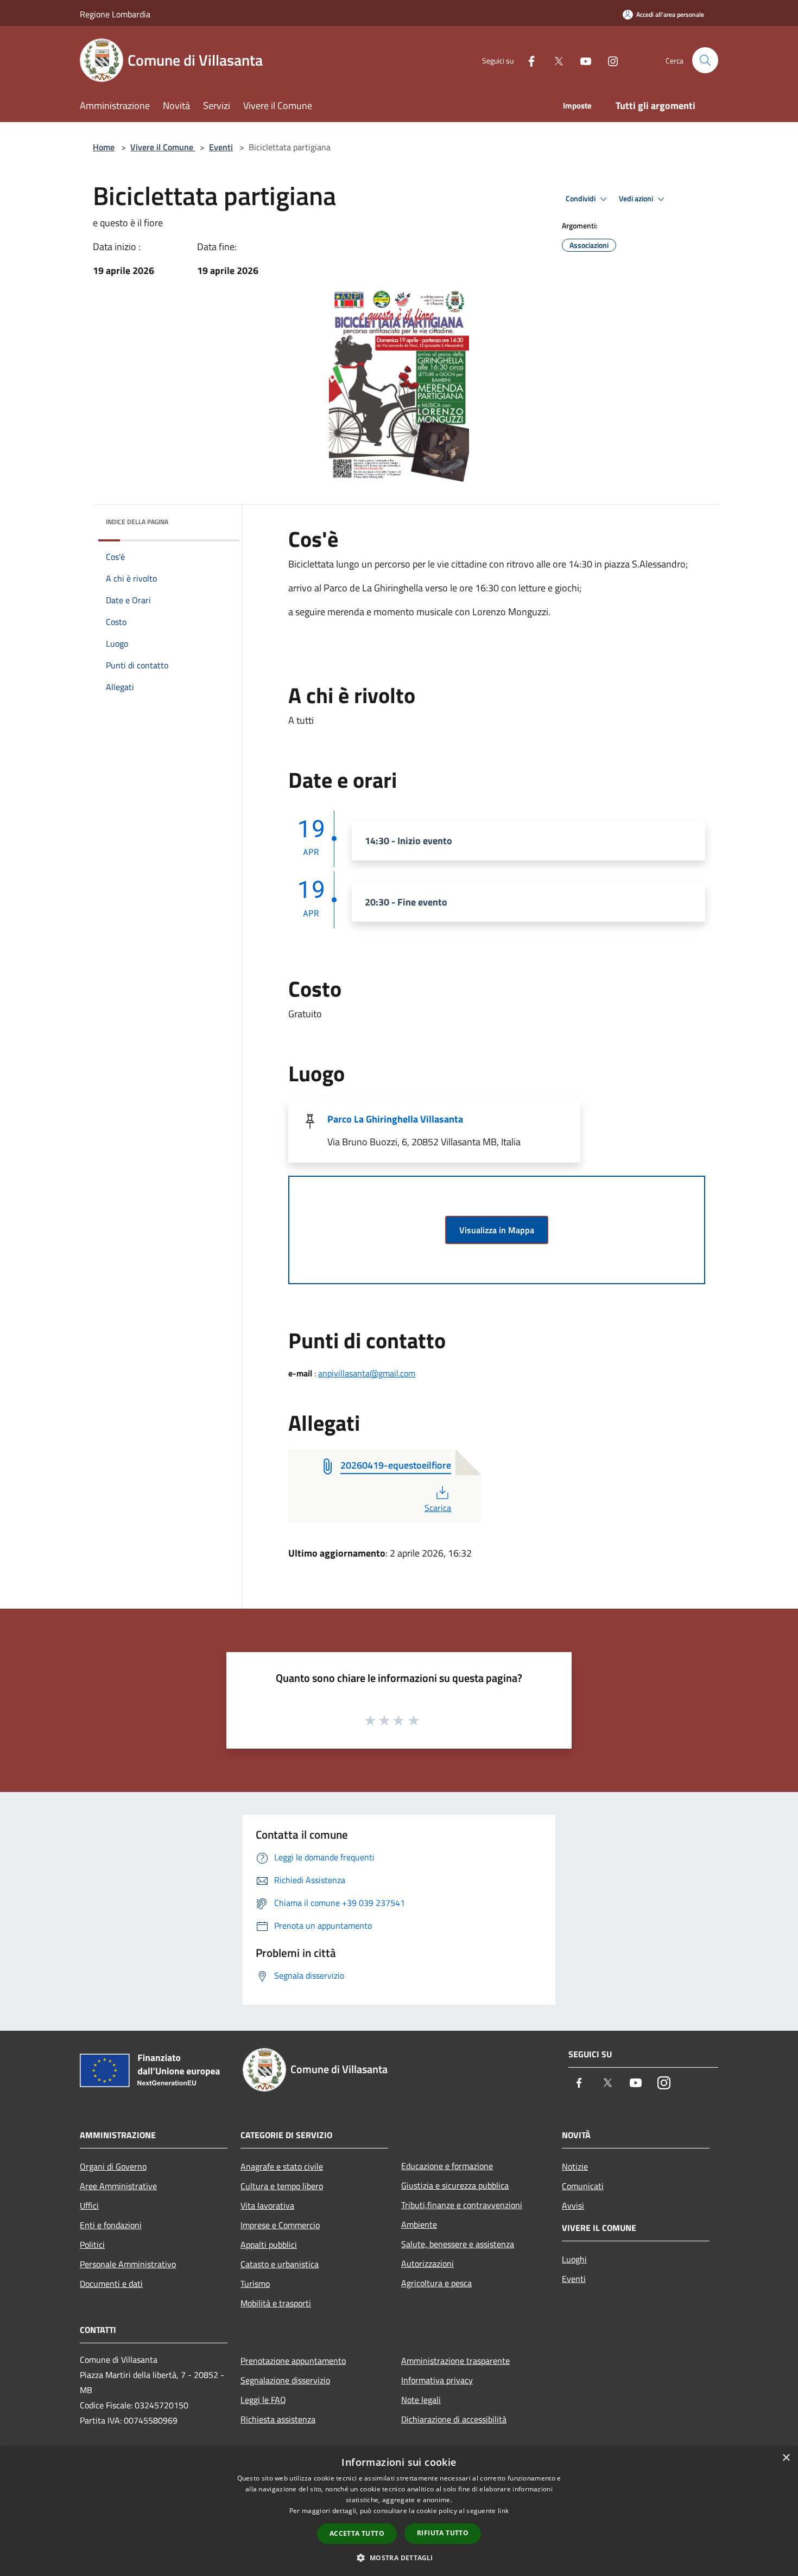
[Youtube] (581, 60)
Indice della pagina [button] (137, 522)
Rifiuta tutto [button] (443, 2533)
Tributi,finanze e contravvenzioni (462, 2205)
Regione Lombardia (115, 14)
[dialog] (399, 2511)
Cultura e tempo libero (282, 2186)
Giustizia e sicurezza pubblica (455, 2185)
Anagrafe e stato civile (282, 2166)
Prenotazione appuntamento (293, 2361)
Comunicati (583, 2186)
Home (104, 147)
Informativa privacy (437, 2380)
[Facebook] (527, 60)
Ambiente (419, 2224)
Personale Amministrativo (128, 2264)
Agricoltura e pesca (436, 2283)
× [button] (786, 2458)
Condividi (581, 199)
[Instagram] (609, 60)
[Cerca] (705, 60)
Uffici (89, 2205)
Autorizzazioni (427, 2263)
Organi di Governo (113, 2166)
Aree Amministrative (118, 2186)
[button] (399, 2558)
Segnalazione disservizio (285, 2380)
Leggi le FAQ (263, 2400)
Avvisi (573, 2205)
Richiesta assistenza (278, 2419)
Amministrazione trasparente (455, 2361)
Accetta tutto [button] (357, 2533)
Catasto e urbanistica (280, 2264)
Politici (92, 2245)
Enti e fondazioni (111, 2225)
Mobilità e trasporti (276, 2303)
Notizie (575, 2166)
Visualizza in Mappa (497, 1230)
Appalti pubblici (269, 2245)
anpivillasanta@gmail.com (367, 1373)
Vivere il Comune (163, 147)
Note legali (421, 2400)
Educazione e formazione (447, 2166)
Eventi (221, 147)
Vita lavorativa (267, 2205)
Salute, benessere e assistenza (458, 2244)
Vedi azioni (637, 199)
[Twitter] (554, 60)
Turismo (255, 2284)
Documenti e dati (111, 2284)
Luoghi (574, 2259)
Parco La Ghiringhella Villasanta (395, 1119)
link (503, 2511)
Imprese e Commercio (280, 2225)
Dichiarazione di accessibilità (454, 2419)
